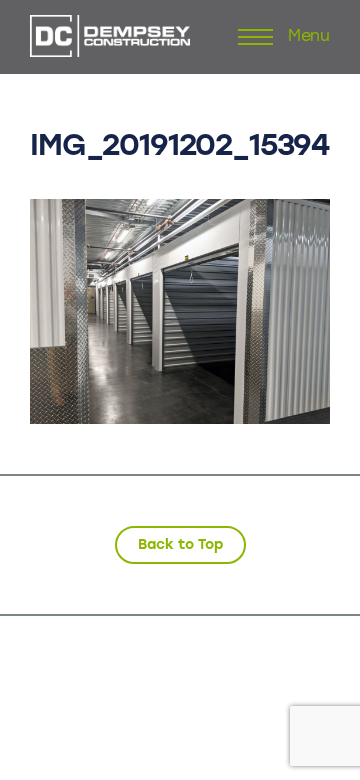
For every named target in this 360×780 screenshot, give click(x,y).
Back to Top (180, 544)
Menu (309, 37)
